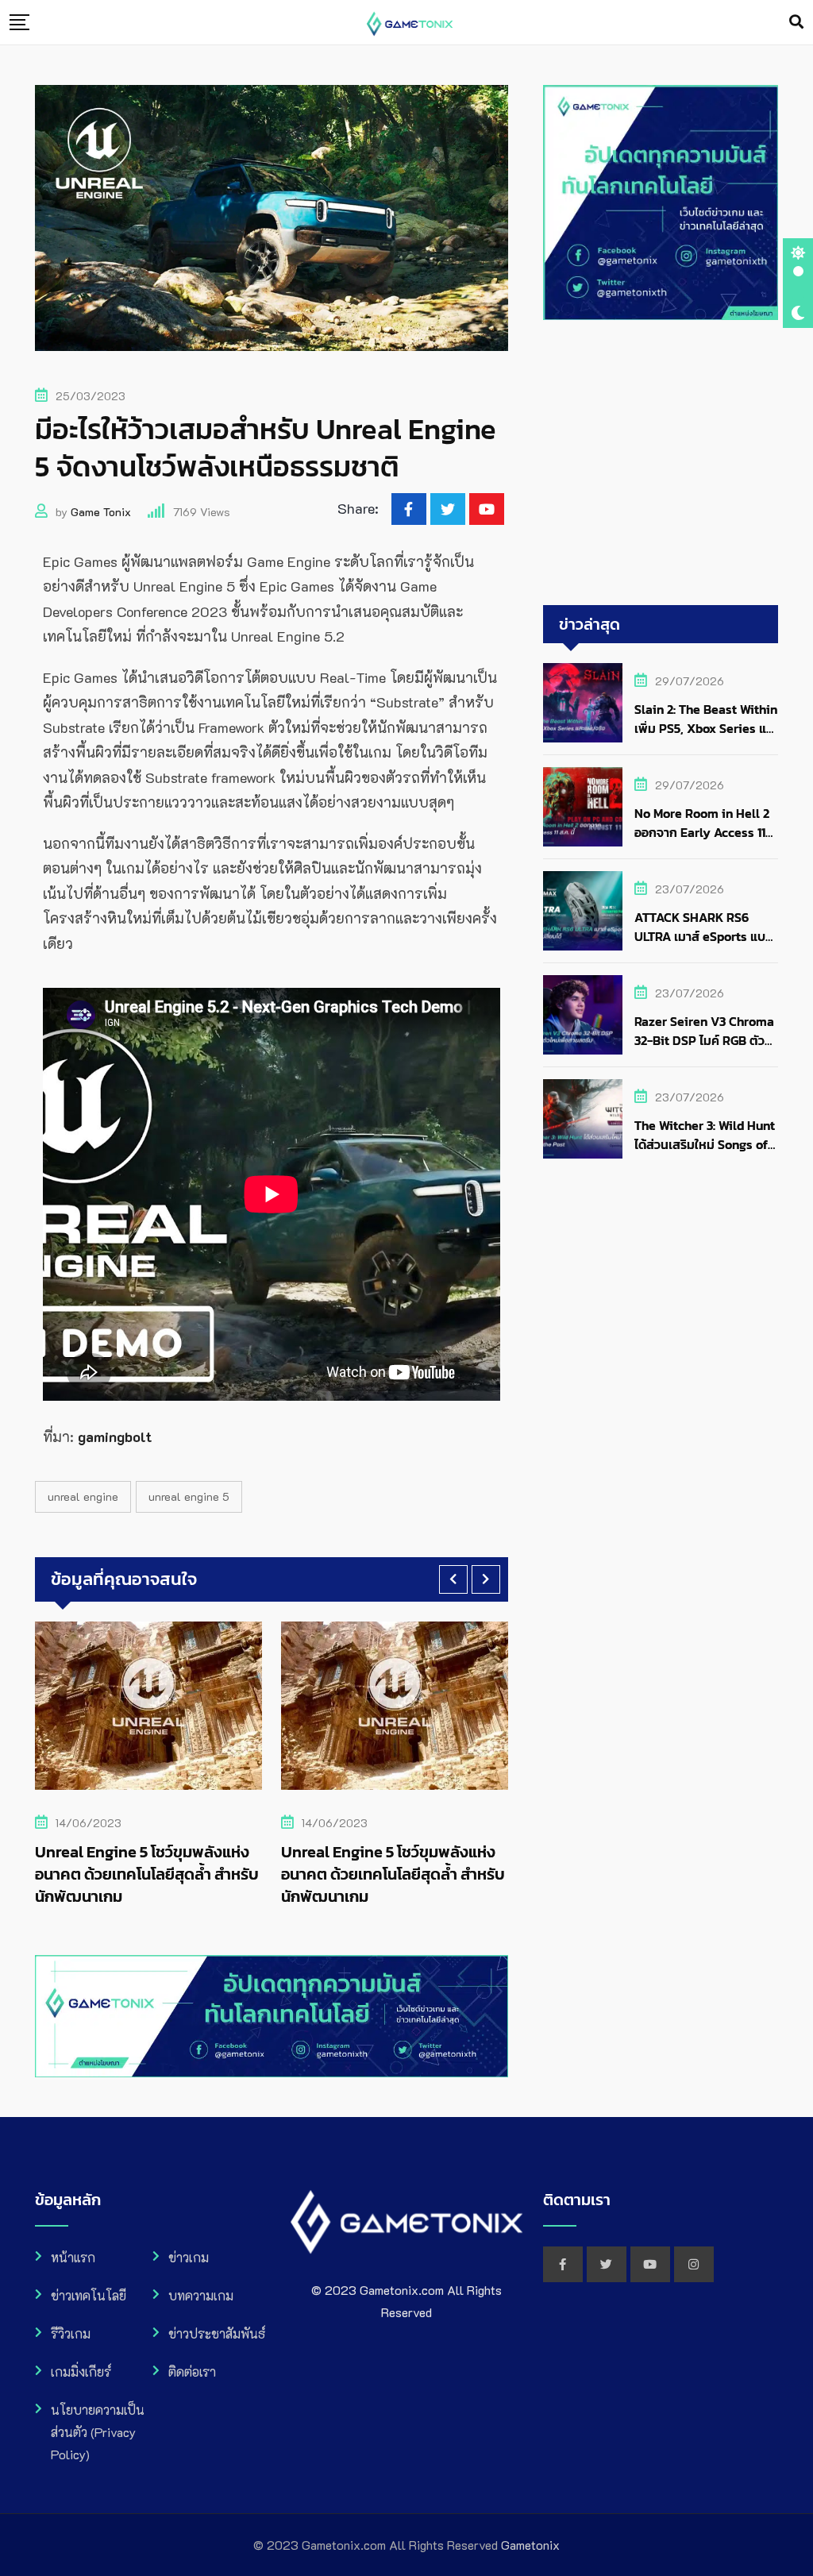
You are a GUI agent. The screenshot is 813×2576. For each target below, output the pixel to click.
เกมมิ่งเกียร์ (81, 2372)
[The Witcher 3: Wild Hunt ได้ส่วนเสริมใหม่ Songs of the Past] (583, 1119)
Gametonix (530, 2545)
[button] (453, 1579)
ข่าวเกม (189, 2257)
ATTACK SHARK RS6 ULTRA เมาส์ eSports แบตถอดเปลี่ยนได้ (704, 936)
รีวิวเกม (71, 2333)
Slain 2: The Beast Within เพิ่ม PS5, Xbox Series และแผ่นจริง (706, 728)
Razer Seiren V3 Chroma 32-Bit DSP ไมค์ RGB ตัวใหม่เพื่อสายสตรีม (704, 1040)
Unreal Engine (83, 1496)
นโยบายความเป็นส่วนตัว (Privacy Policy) (98, 2432)
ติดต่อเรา (192, 2372)
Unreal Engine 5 (189, 1496)
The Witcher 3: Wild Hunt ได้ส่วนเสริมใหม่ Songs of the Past (705, 1144)
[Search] (796, 21)
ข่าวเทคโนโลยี (89, 2295)
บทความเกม (201, 2295)
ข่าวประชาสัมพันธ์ (217, 2333)
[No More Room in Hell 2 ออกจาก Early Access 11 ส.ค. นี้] (583, 807)
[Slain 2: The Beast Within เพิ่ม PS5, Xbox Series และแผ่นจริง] (583, 703)
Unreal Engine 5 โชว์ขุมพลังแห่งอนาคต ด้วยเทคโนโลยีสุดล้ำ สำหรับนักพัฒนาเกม (147, 1874)
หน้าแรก (73, 2257)
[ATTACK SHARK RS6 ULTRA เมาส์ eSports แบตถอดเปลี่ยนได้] (583, 911)
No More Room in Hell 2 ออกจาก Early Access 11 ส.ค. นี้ (702, 832)
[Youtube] (487, 509)
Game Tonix (101, 512)
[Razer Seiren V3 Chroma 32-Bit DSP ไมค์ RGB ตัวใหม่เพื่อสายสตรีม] (583, 1015)
